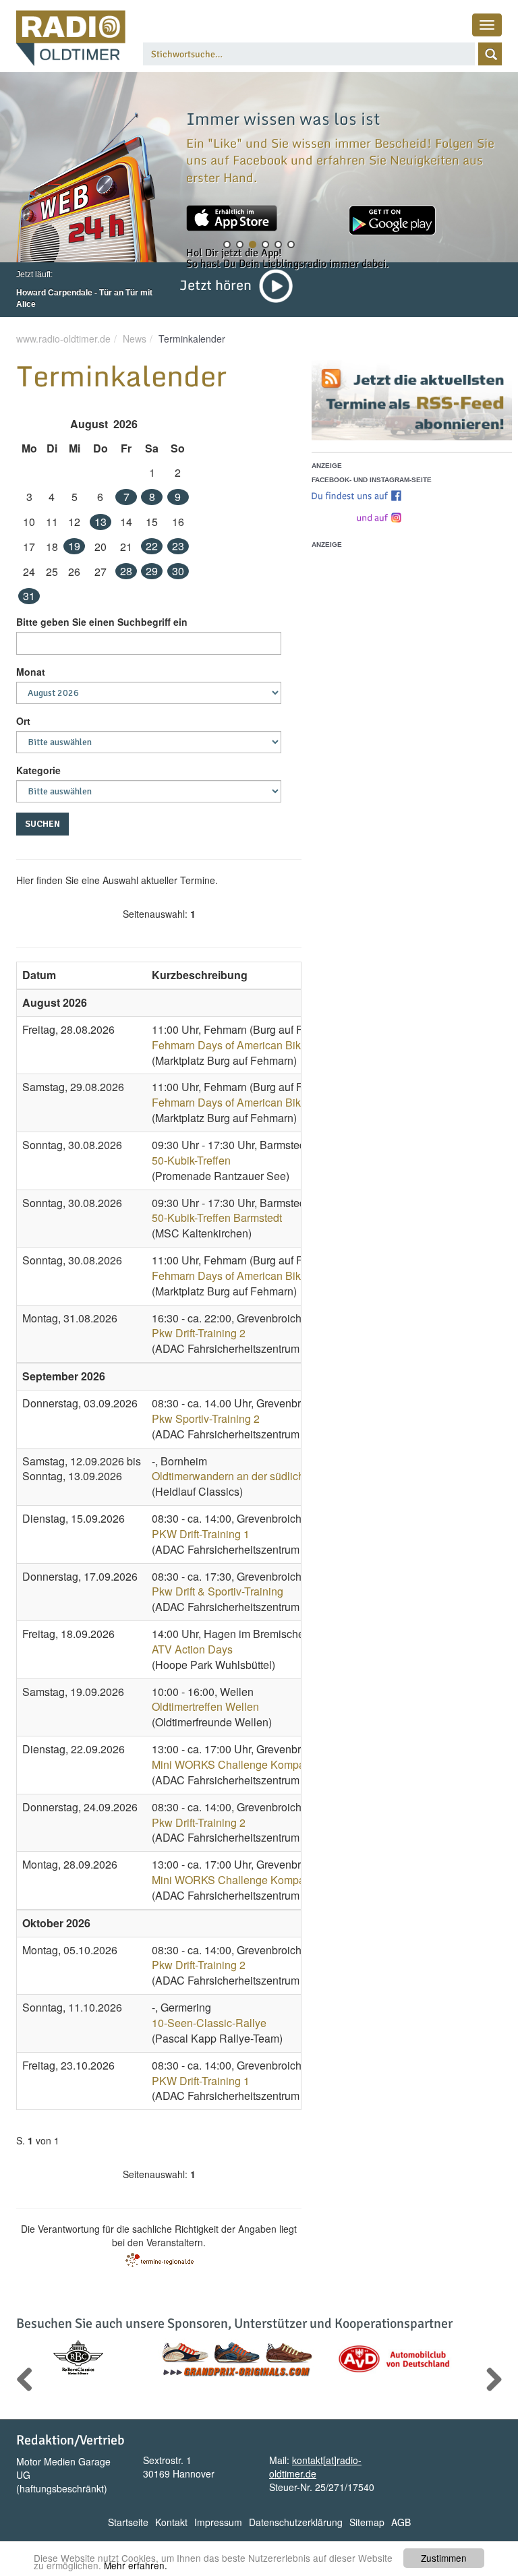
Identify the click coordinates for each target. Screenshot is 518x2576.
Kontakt (171, 2522)
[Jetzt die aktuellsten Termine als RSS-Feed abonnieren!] (412, 400)
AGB (401, 2522)
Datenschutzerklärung (296, 2522)
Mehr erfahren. (136, 2565)
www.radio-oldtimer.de (63, 339)
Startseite (128, 2522)
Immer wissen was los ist (283, 118)
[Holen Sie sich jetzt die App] (232, 218)
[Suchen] (490, 54)
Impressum (218, 2522)
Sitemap (367, 2522)
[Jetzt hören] (276, 285)
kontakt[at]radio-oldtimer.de (315, 2467)
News (135, 339)
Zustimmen (444, 2558)
